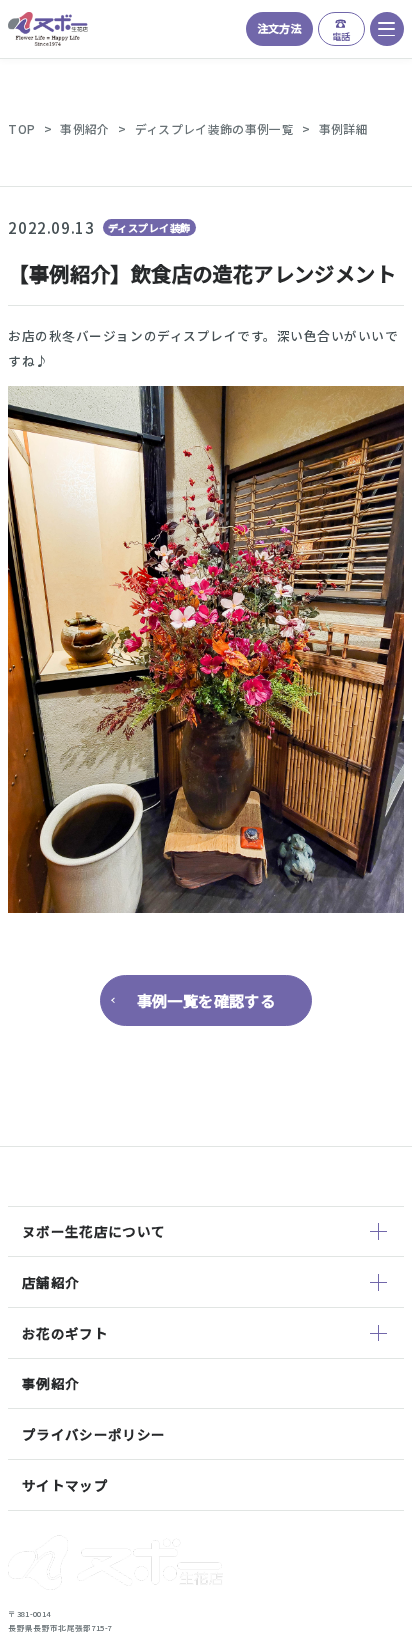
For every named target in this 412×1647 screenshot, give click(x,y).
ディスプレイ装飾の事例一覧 (214, 128)
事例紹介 (84, 128)
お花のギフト (65, 1333)
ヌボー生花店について (93, 1231)
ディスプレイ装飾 (149, 227)
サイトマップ (65, 1485)
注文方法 (279, 28)
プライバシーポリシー (93, 1434)
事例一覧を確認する (206, 1000)
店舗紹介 (50, 1282)
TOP (21, 128)
